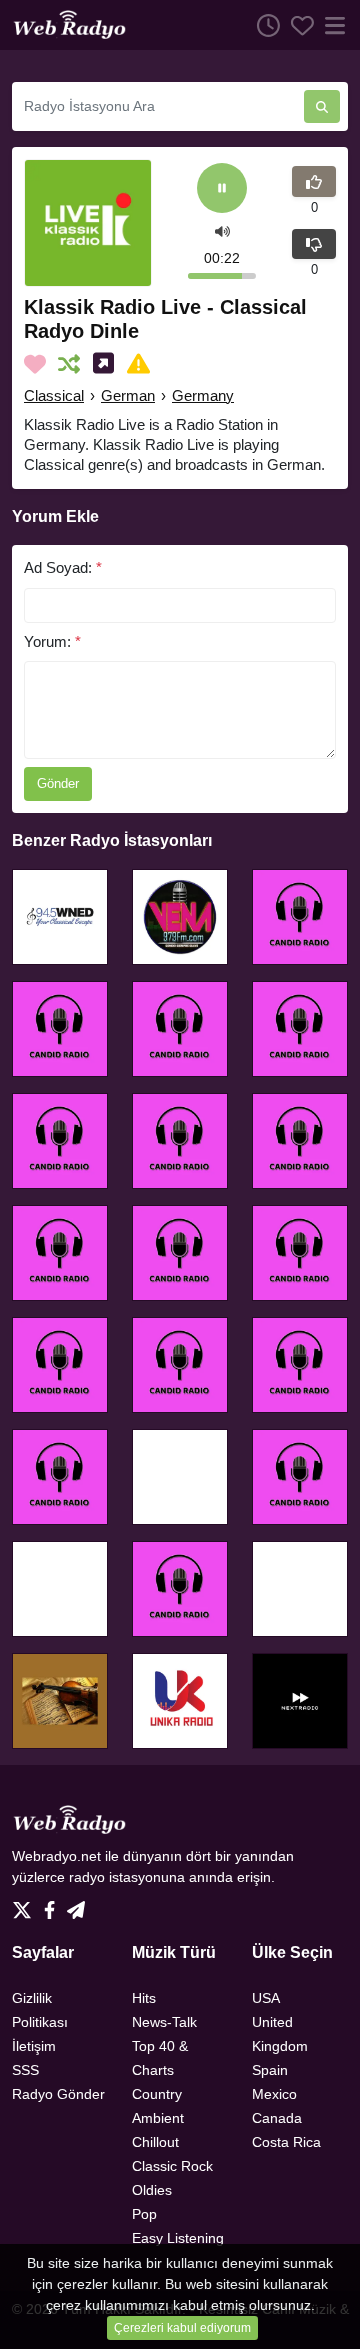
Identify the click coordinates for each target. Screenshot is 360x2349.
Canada (277, 2118)
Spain (270, 2070)
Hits (144, 1998)
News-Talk (164, 2022)
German (128, 395)
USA (266, 1998)
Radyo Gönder (58, 2094)
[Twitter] (26, 1904)
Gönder (58, 783)
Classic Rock (172, 2166)
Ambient (158, 2118)
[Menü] (331, 25)
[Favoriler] (297, 25)
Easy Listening (178, 2238)
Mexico (274, 2094)
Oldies (152, 2190)
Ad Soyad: (63, 567)
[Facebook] (53, 1904)
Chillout (155, 2142)
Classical (54, 395)
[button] (222, 230)
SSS (25, 2070)
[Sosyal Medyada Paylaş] (107, 364)
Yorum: (52, 641)
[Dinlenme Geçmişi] (263, 25)
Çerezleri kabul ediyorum (182, 2328)
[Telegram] (76, 1904)
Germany (203, 395)
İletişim (34, 2046)
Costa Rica (286, 2142)
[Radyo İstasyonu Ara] (322, 106)
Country (157, 2094)
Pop (144, 2214)
